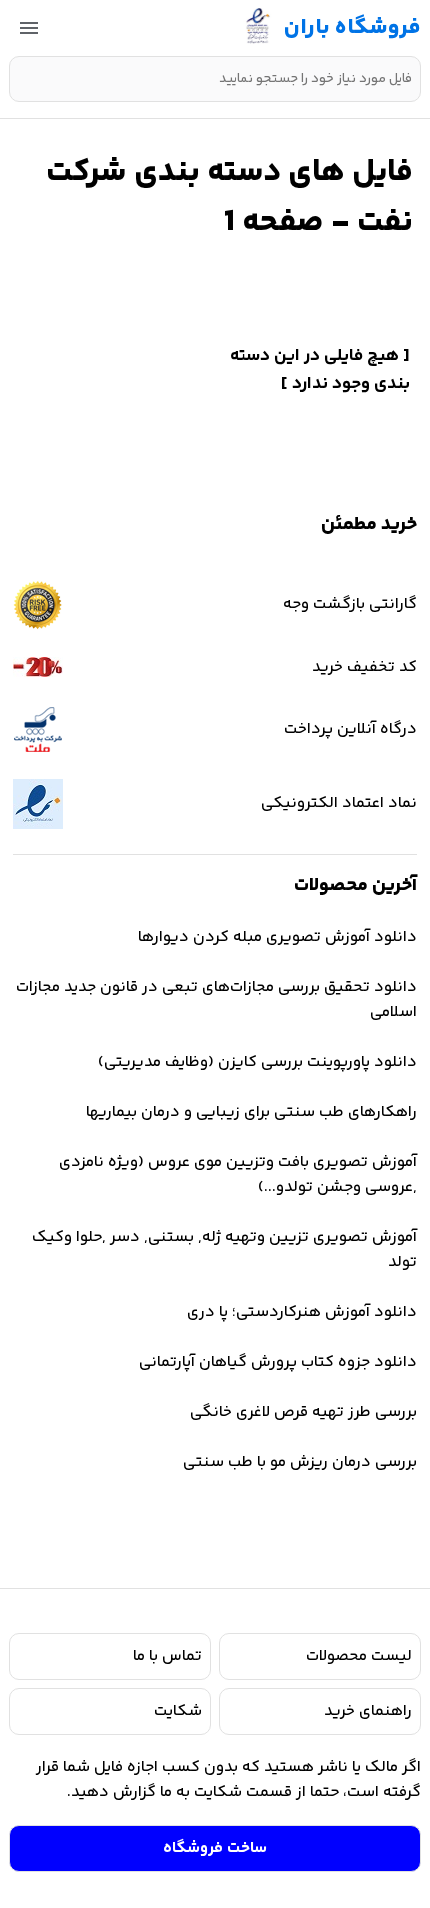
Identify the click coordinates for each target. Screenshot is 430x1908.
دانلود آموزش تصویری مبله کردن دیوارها (277, 937)
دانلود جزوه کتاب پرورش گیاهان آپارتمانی (278, 1362)
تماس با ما (167, 1656)
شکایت (178, 1711)
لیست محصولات (359, 1656)
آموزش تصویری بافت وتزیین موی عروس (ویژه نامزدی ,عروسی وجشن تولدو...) (238, 1175)
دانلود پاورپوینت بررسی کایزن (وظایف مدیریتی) (257, 1062)
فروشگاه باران (352, 28)
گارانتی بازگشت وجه (350, 604)
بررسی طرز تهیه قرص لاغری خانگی (303, 1412)
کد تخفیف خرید (364, 667)
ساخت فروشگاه (215, 1848)
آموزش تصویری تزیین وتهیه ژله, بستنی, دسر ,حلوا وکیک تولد (224, 1250)
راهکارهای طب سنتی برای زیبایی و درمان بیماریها (251, 1112)
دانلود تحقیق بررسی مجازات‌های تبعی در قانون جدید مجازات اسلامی (216, 1000)
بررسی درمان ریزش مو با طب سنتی (300, 1462)
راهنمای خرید (368, 1711)
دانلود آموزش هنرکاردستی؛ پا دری (302, 1312)
